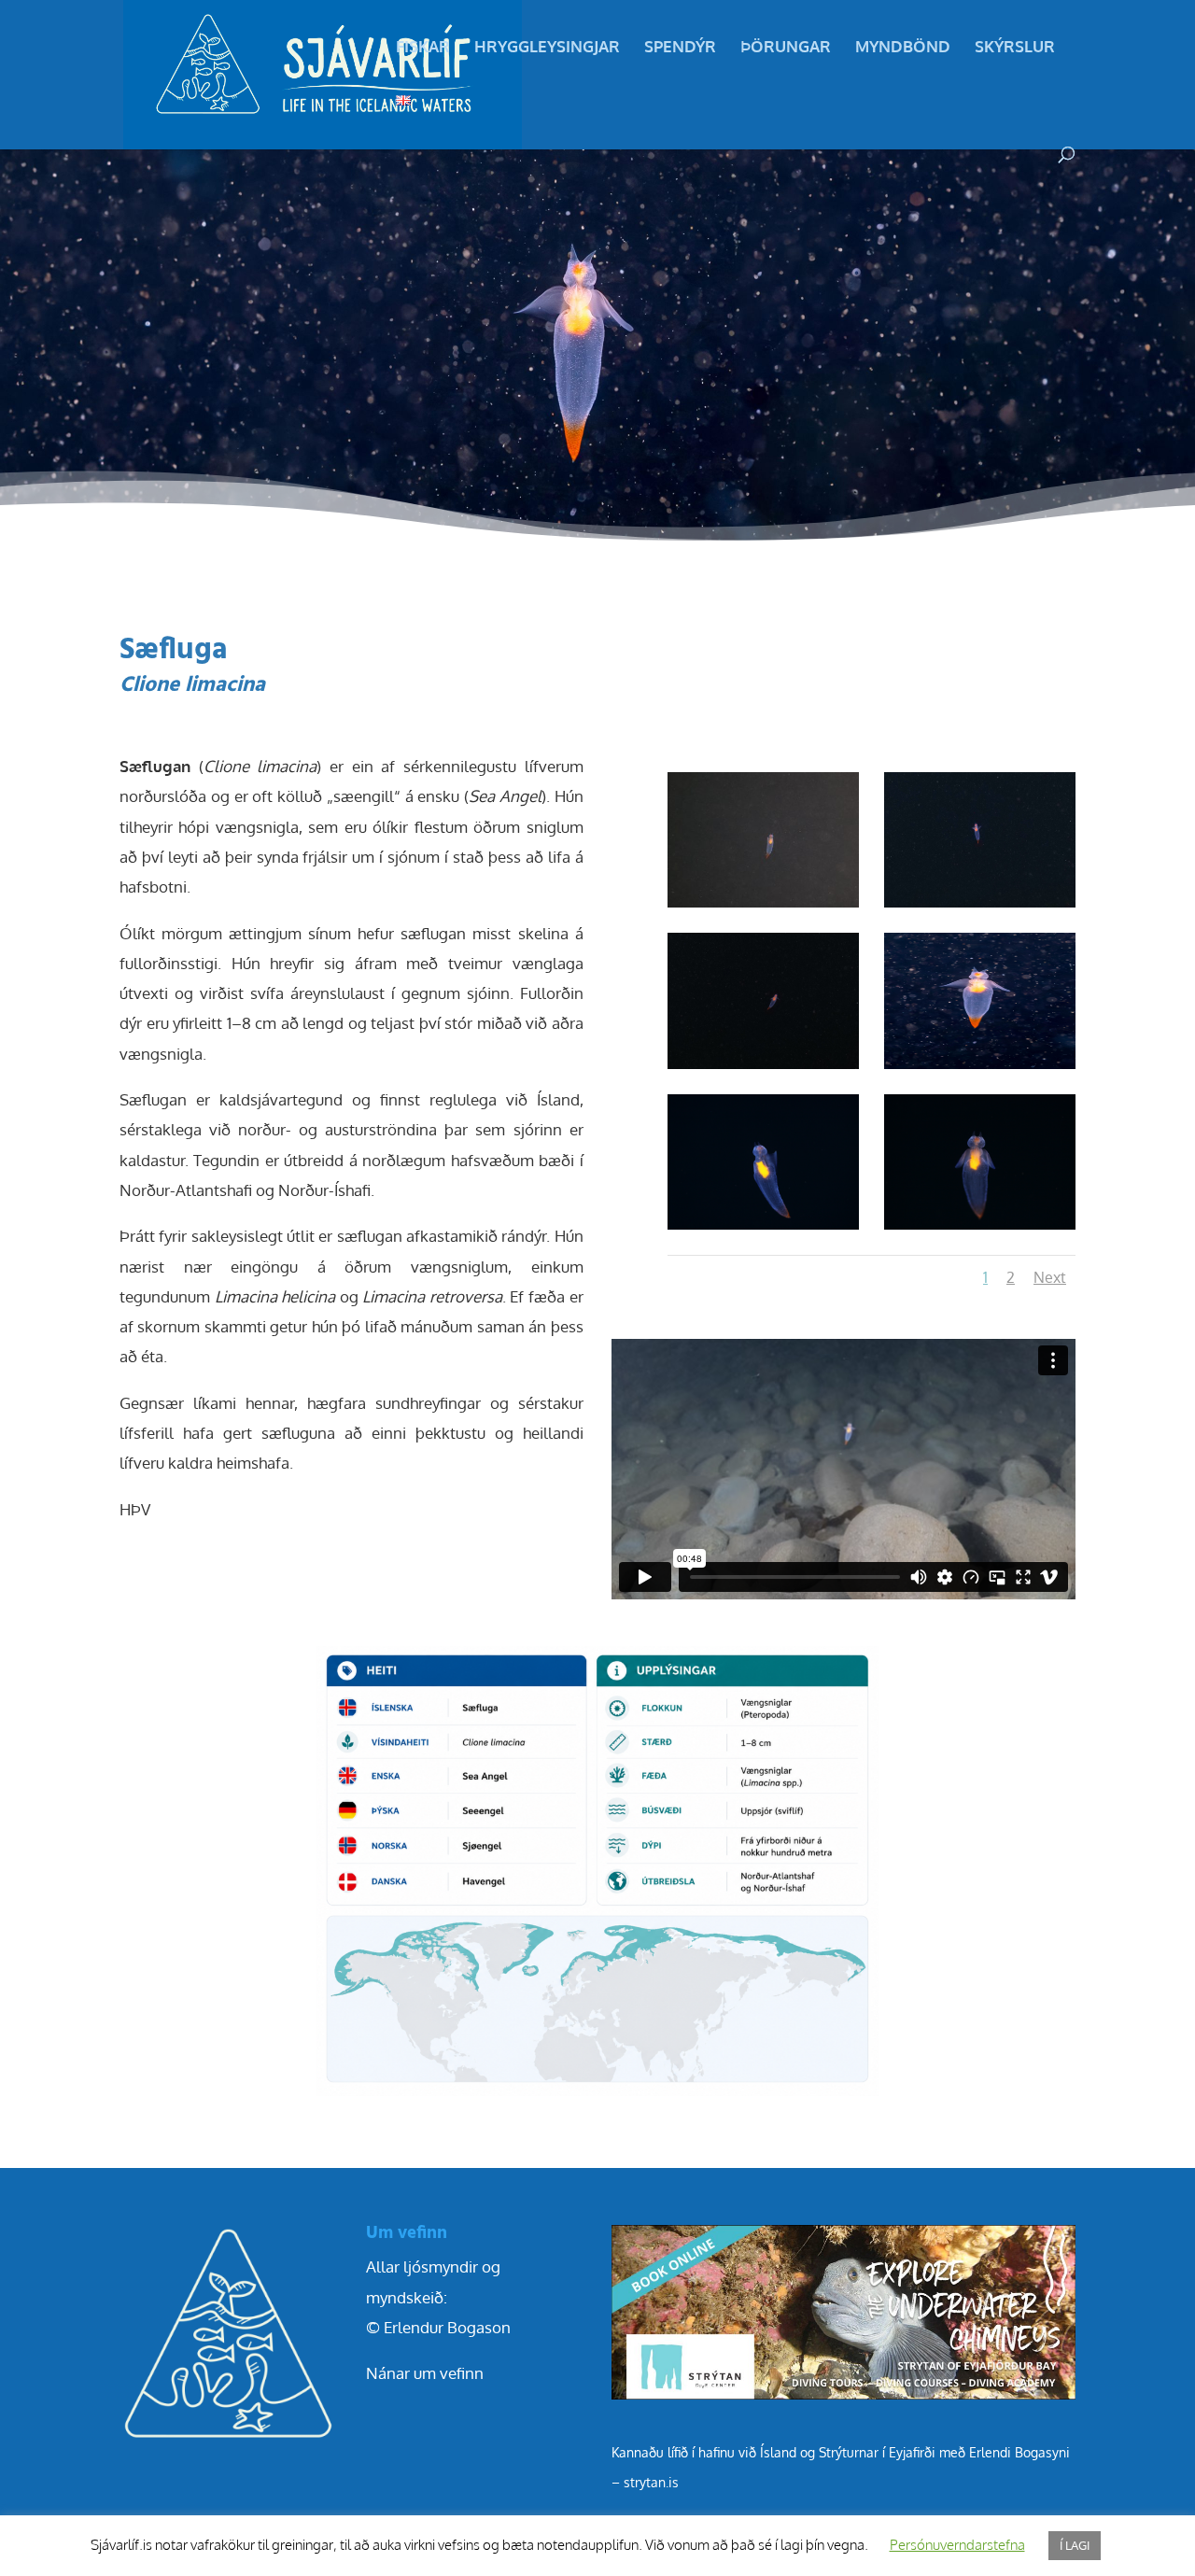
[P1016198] (980, 907)
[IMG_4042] (980, 1229)
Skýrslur (1015, 48)
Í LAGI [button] (1075, 2545)
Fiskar (423, 48)
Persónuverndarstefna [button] (957, 2545)
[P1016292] (763, 907)
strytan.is (651, 2482)
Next (1050, 1277)
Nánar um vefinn (425, 2373)
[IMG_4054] (763, 1229)
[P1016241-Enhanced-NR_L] (980, 1069)
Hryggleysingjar (547, 48)
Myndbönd (903, 48)
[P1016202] (763, 1069)
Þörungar (786, 48)
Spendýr (680, 48)
